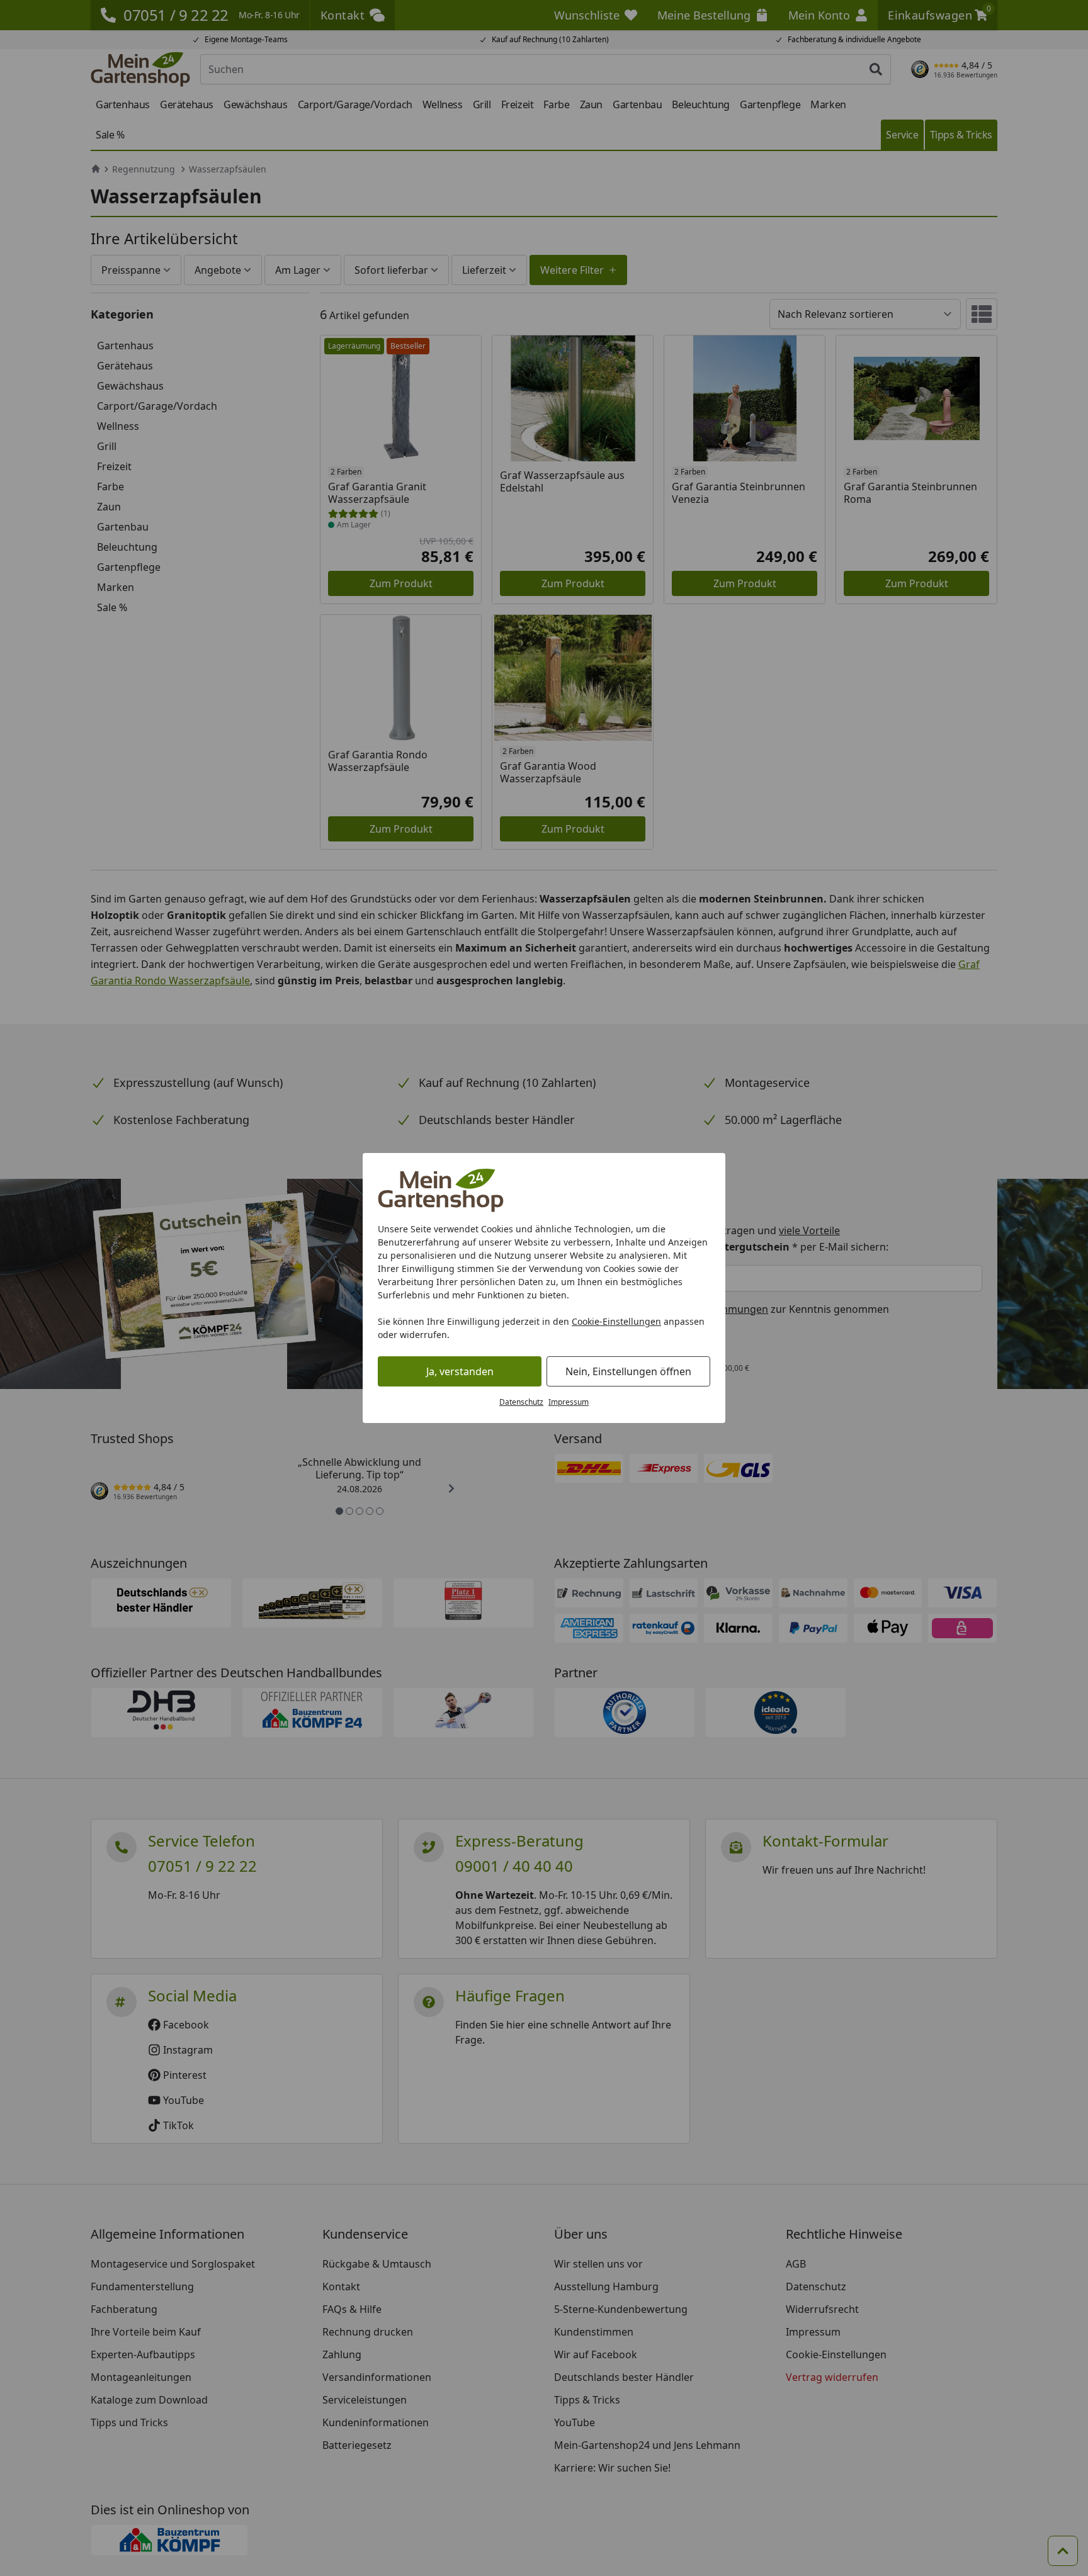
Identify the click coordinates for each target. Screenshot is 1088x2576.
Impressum (569, 1402)
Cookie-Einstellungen (616, 1321)
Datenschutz (521, 1402)
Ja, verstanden (460, 1371)
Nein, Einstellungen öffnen (628, 1371)
